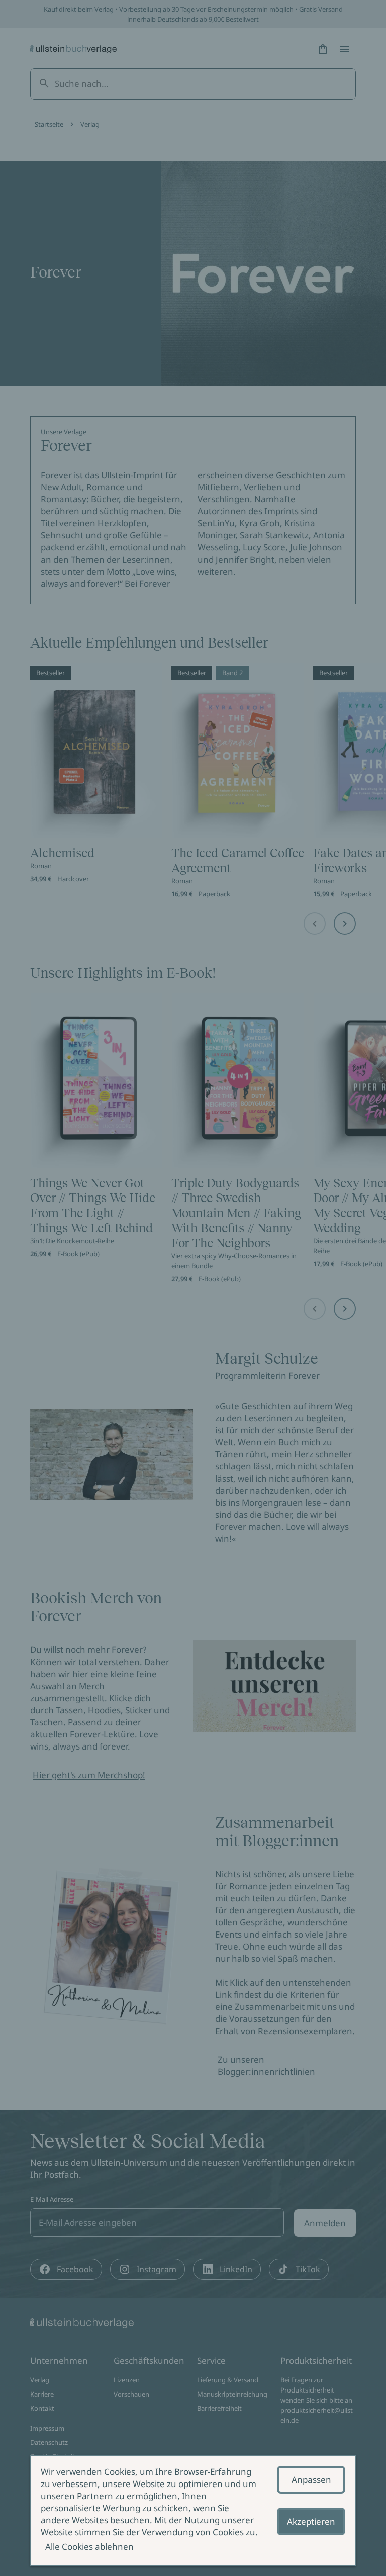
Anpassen (311, 2480)
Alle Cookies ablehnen (89, 2547)
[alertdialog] (193, 2511)
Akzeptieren (311, 2521)
